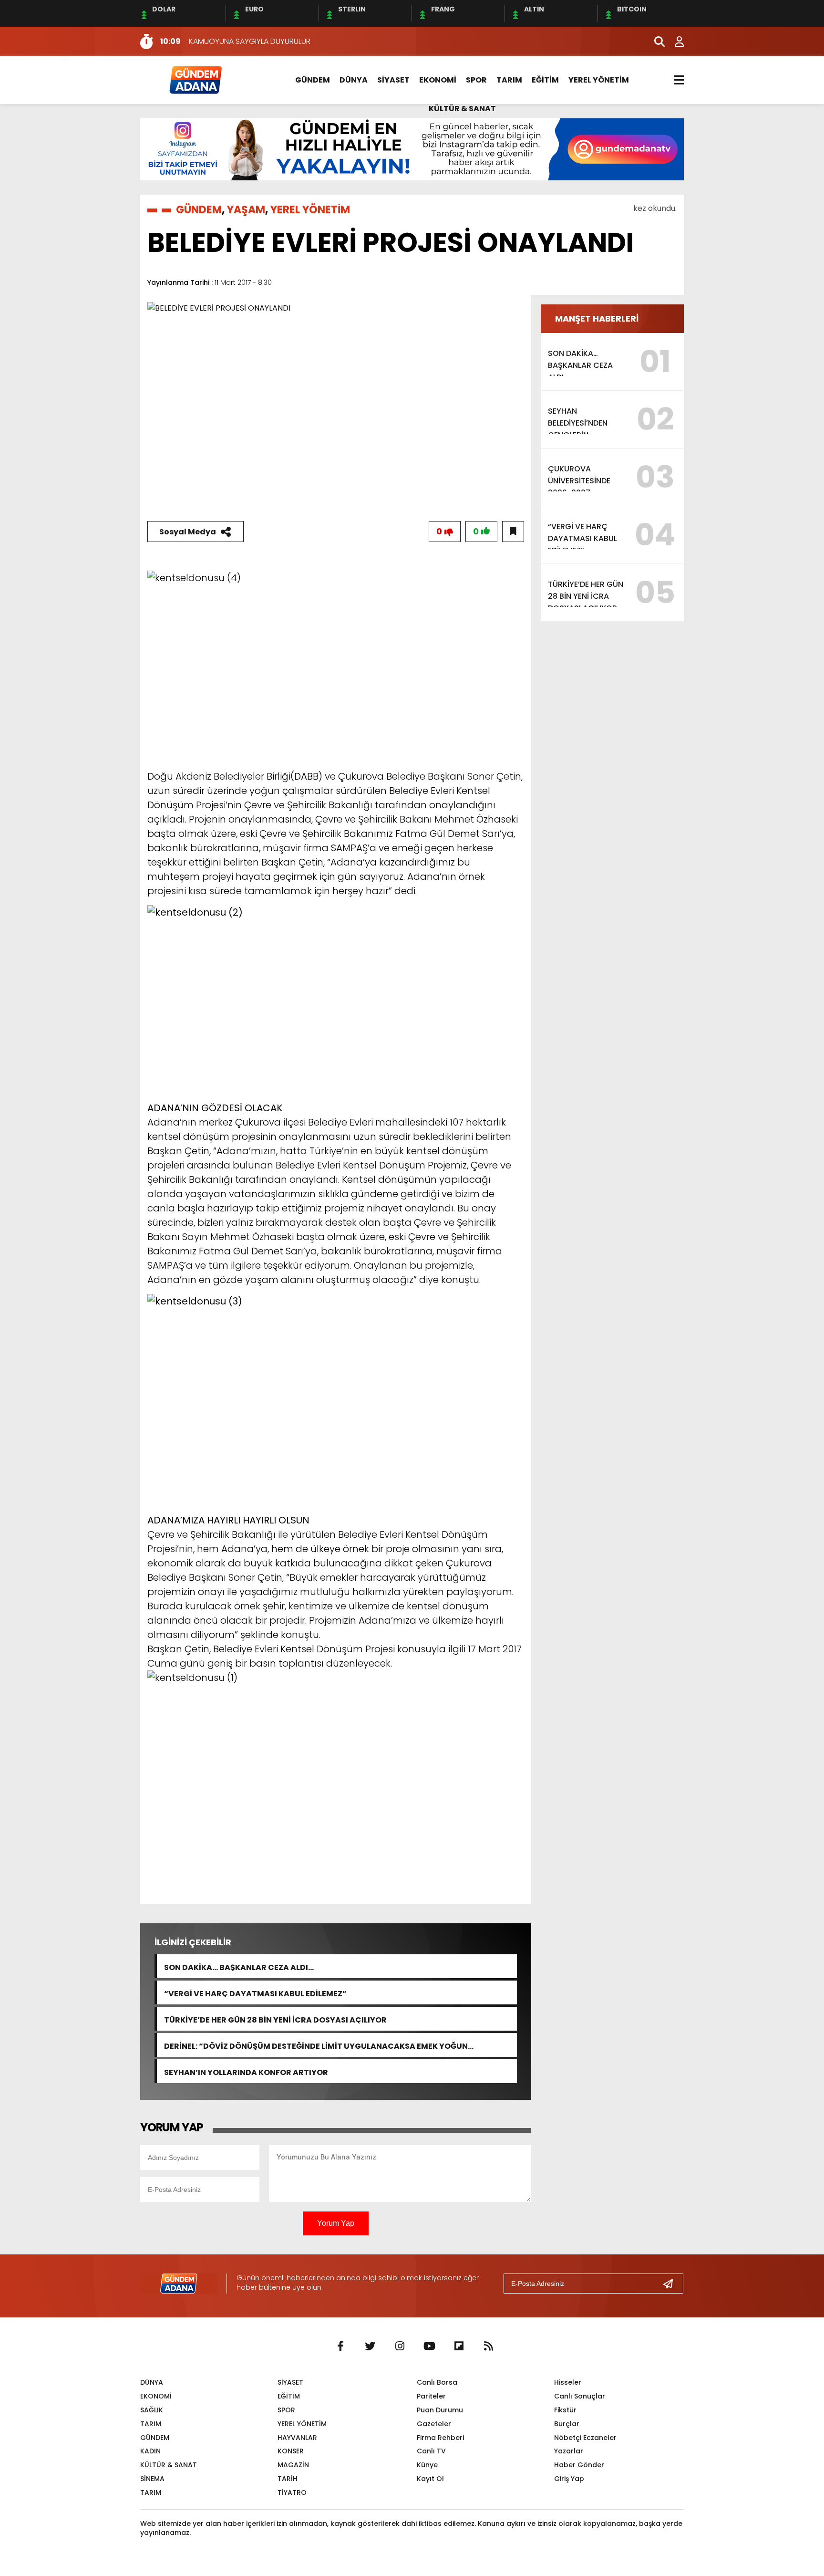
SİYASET (393, 80)
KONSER (291, 2451)
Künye (427, 2465)
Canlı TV (431, 2451)
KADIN (150, 2451)
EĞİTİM (545, 80)
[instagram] (400, 2347)
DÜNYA (354, 80)
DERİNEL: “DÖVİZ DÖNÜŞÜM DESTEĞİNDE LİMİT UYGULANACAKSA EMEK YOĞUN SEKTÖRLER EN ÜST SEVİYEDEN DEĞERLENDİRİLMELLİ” (316, 2045)
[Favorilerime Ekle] (513, 532)
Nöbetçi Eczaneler (585, 2438)
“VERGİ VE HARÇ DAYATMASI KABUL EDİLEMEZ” (255, 1993)
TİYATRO (292, 2493)
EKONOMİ (438, 80)
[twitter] (370, 2347)
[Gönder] (672, 2284)
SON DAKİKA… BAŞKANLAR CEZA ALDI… (239, 1966)
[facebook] (340, 2347)
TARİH (288, 2479)
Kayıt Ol (430, 2479)
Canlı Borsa (437, 2382)
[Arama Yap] (655, 42)
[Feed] (488, 2347)
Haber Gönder (579, 2465)
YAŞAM (246, 210)
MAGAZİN (293, 2465)
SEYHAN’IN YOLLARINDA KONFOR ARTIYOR (246, 2071)
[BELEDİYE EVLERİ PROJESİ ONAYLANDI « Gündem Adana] (195, 79)
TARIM (509, 80)
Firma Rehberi (440, 2438)
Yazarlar (569, 2451)
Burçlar (567, 2424)
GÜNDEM (313, 80)
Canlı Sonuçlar (580, 2396)
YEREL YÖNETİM (599, 80)
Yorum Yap (336, 2223)
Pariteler (431, 2396)
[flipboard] (459, 2347)
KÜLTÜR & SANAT (462, 109)
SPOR (476, 80)
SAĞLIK (152, 2410)
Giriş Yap (569, 2479)
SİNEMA (152, 2479)
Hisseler (568, 2382)
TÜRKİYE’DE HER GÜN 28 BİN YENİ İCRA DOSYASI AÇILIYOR (275, 2019)
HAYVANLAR (297, 2438)
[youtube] (429, 2347)
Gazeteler (434, 2424)
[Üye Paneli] (674, 42)
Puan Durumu (440, 2410)
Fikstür (565, 2410)
